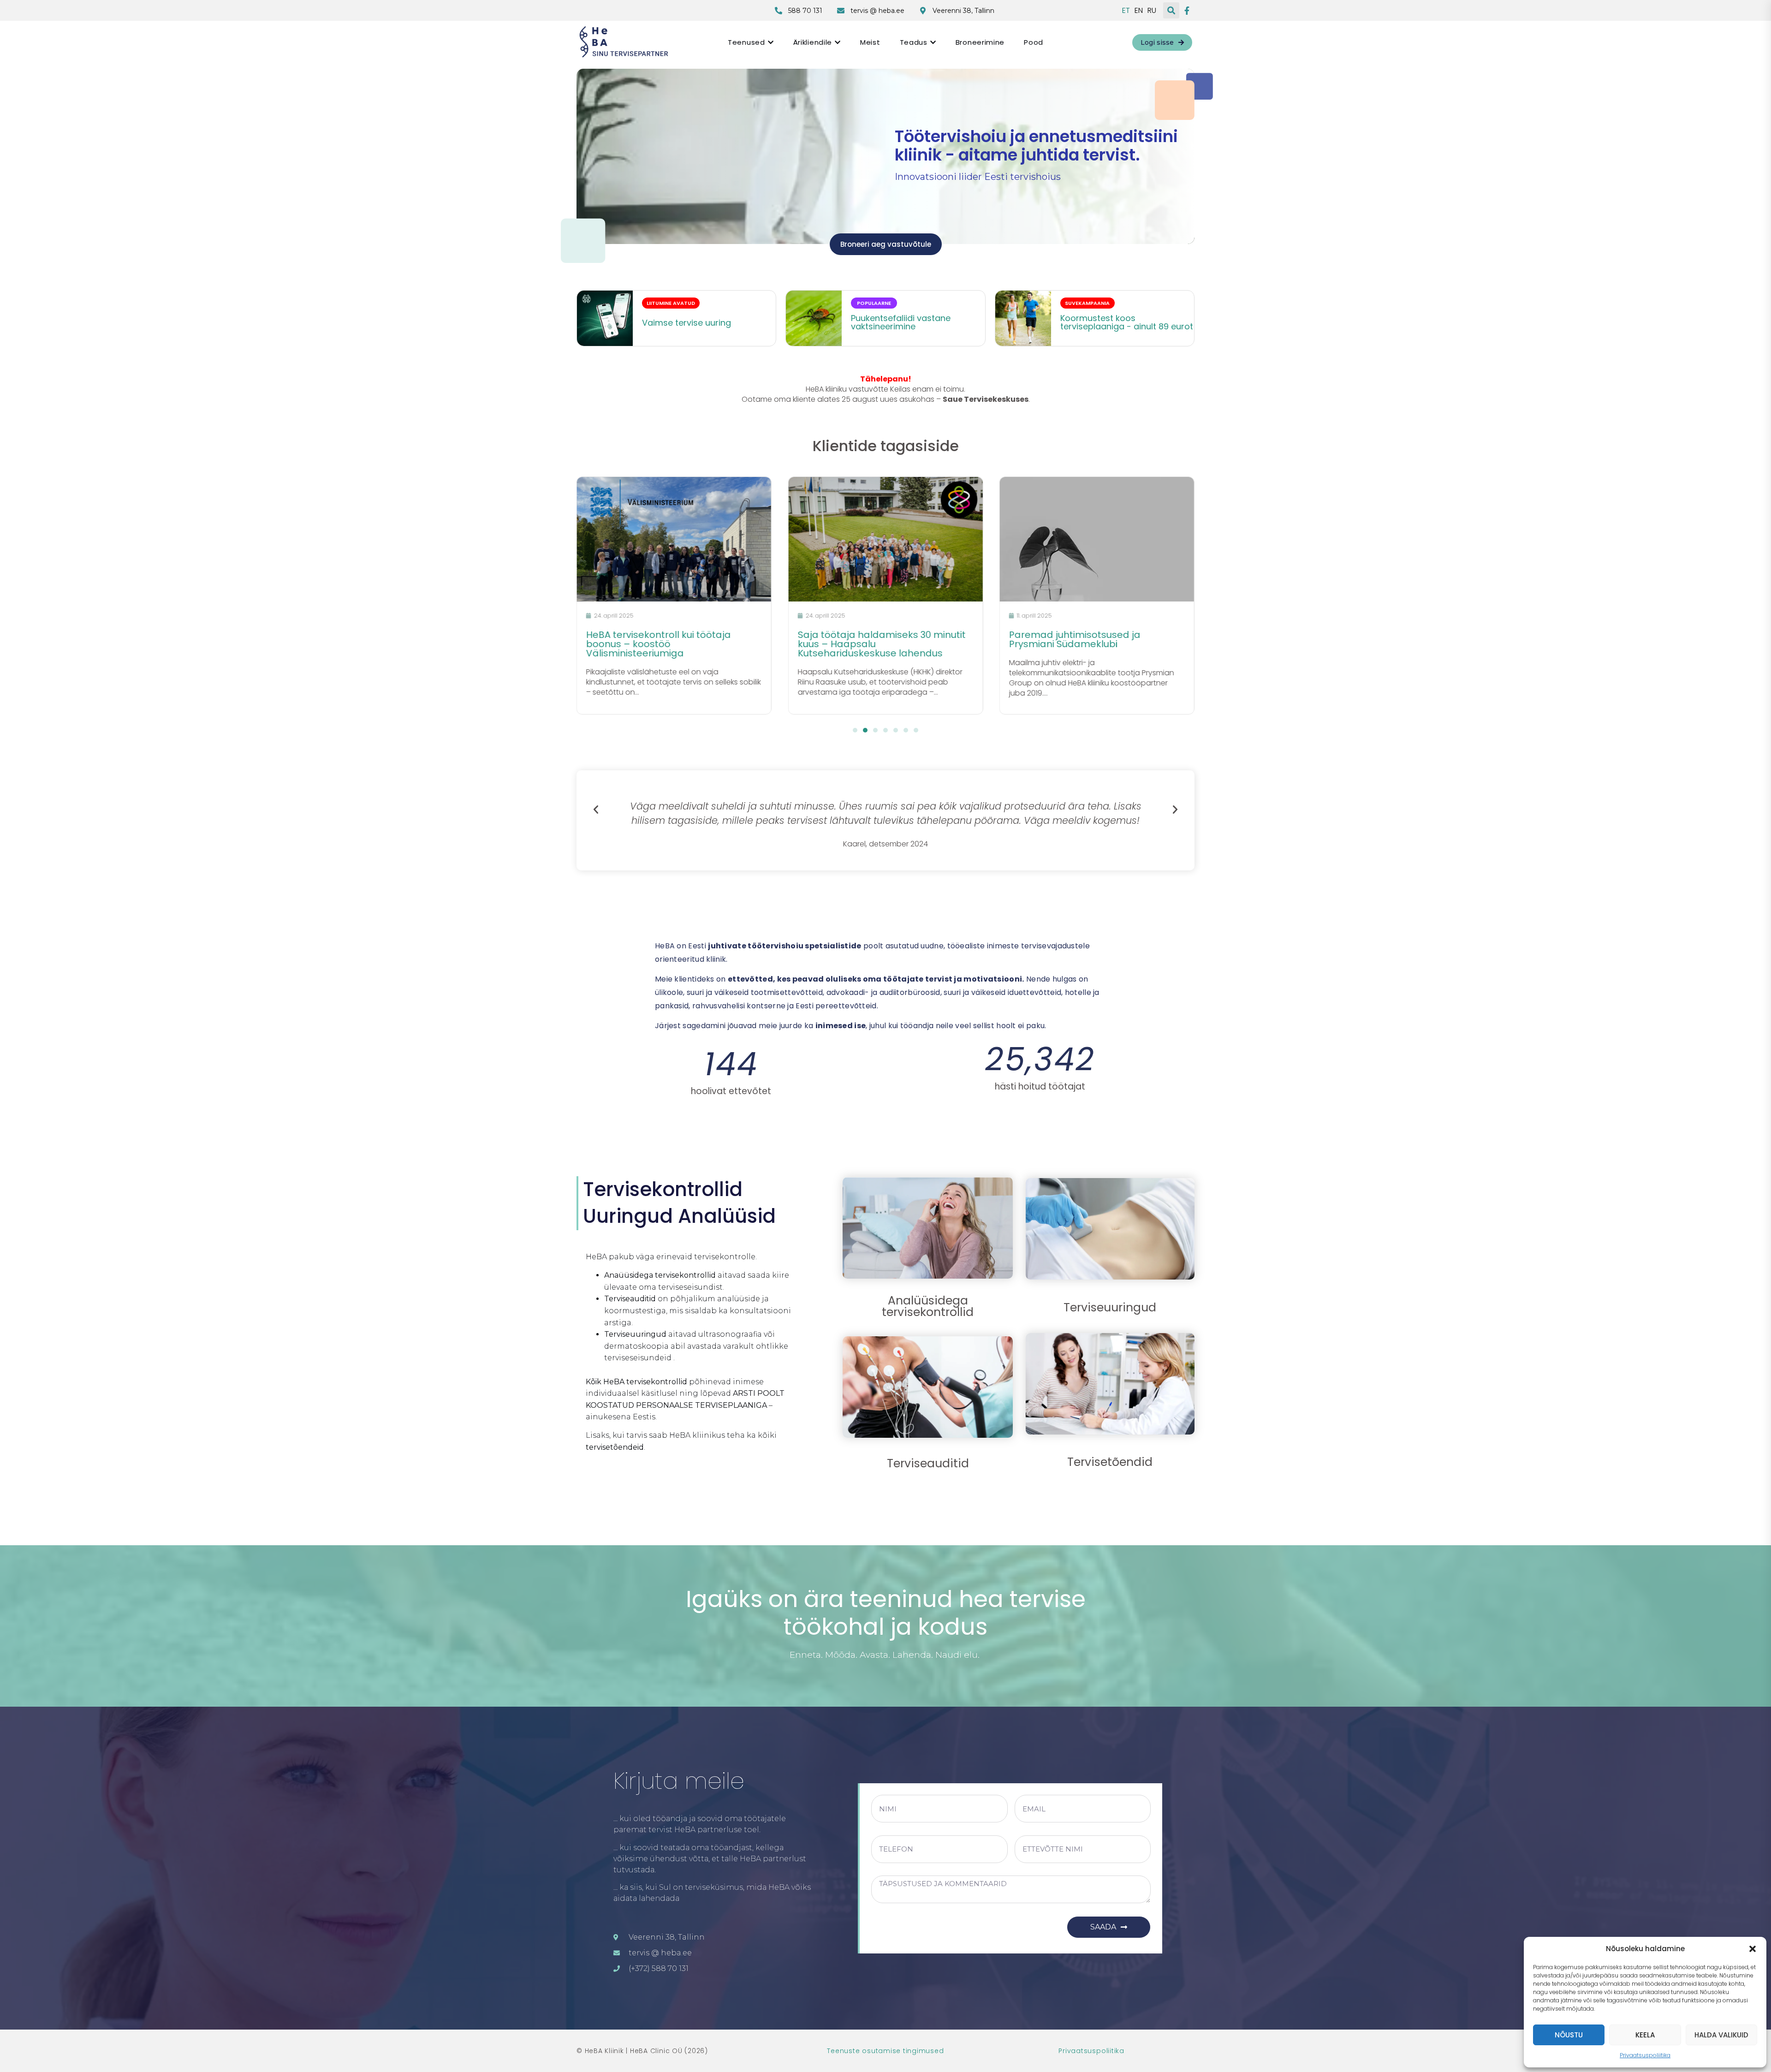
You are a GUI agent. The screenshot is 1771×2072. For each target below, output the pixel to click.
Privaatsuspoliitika (1645, 2055)
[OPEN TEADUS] (933, 42)
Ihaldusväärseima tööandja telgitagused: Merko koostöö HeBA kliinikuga (1089, 644)
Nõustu (1569, 2035)
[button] (1753, 1949)
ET (1126, 11)
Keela (1645, 2035)
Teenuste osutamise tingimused (885, 2051)
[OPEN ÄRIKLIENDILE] (838, 42)
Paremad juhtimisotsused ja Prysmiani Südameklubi (863, 639)
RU (1152, 11)
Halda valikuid (1721, 2035)
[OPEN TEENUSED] (771, 42)
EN (1139, 11)
